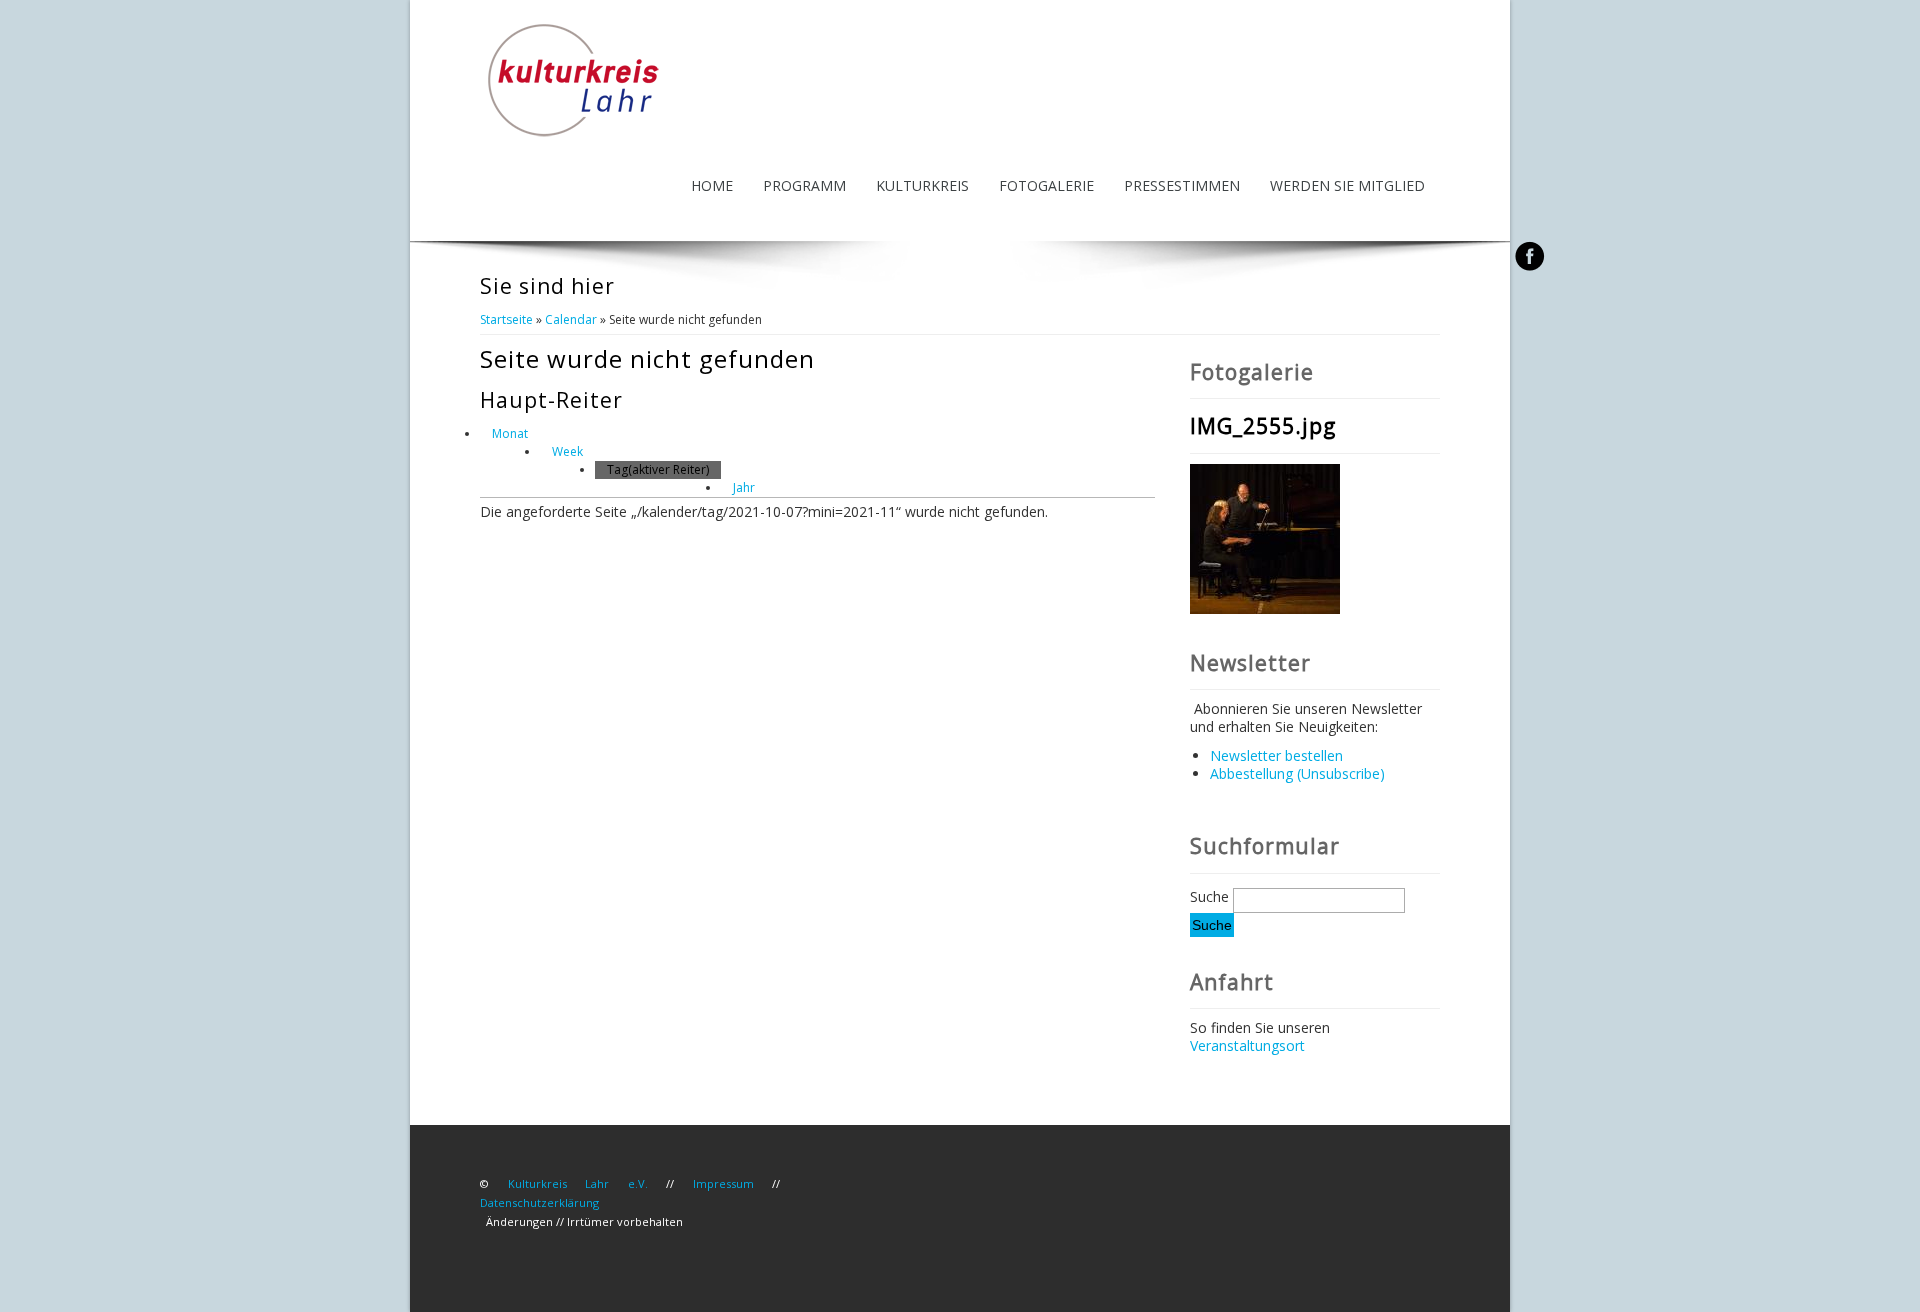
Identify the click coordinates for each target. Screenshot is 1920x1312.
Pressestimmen (1182, 185)
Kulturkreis (922, 185)
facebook (1529, 256)
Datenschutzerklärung (539, 1202)
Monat (510, 433)
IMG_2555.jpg (1263, 426)
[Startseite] (573, 135)
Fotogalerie (1046, 185)
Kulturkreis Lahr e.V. (578, 1183)
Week (567, 451)
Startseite (506, 319)
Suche (1211, 896)
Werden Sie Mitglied (1347, 185)
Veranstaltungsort (1247, 1045)
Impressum (723, 1183)
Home (712, 185)
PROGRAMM (804, 185)
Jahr (744, 487)
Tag (658, 469)
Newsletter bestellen (1276, 755)
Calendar (571, 319)
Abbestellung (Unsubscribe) (1297, 773)
